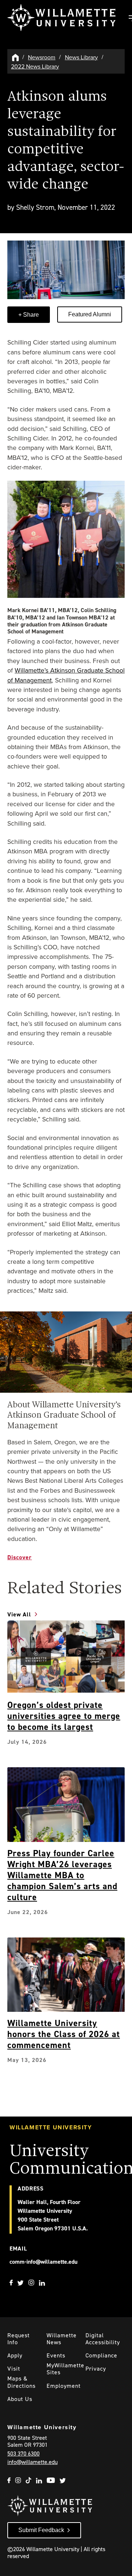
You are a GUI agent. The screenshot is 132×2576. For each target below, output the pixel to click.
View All (19, 1614)
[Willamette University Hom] (16, 57)
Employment (64, 2386)
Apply (15, 2355)
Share (30, 315)
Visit (14, 2369)
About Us (20, 2399)
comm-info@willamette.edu (43, 2262)
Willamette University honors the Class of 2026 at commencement (64, 2034)
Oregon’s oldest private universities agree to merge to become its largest (64, 1716)
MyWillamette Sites (65, 2369)
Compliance (101, 2355)
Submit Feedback (41, 2530)
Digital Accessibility (103, 2339)
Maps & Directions (21, 2382)
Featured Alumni (90, 314)
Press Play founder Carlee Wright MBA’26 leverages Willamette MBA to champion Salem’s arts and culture (62, 1875)
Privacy (96, 2369)
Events (56, 2355)
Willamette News (62, 2339)
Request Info (19, 2339)
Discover (20, 1557)
